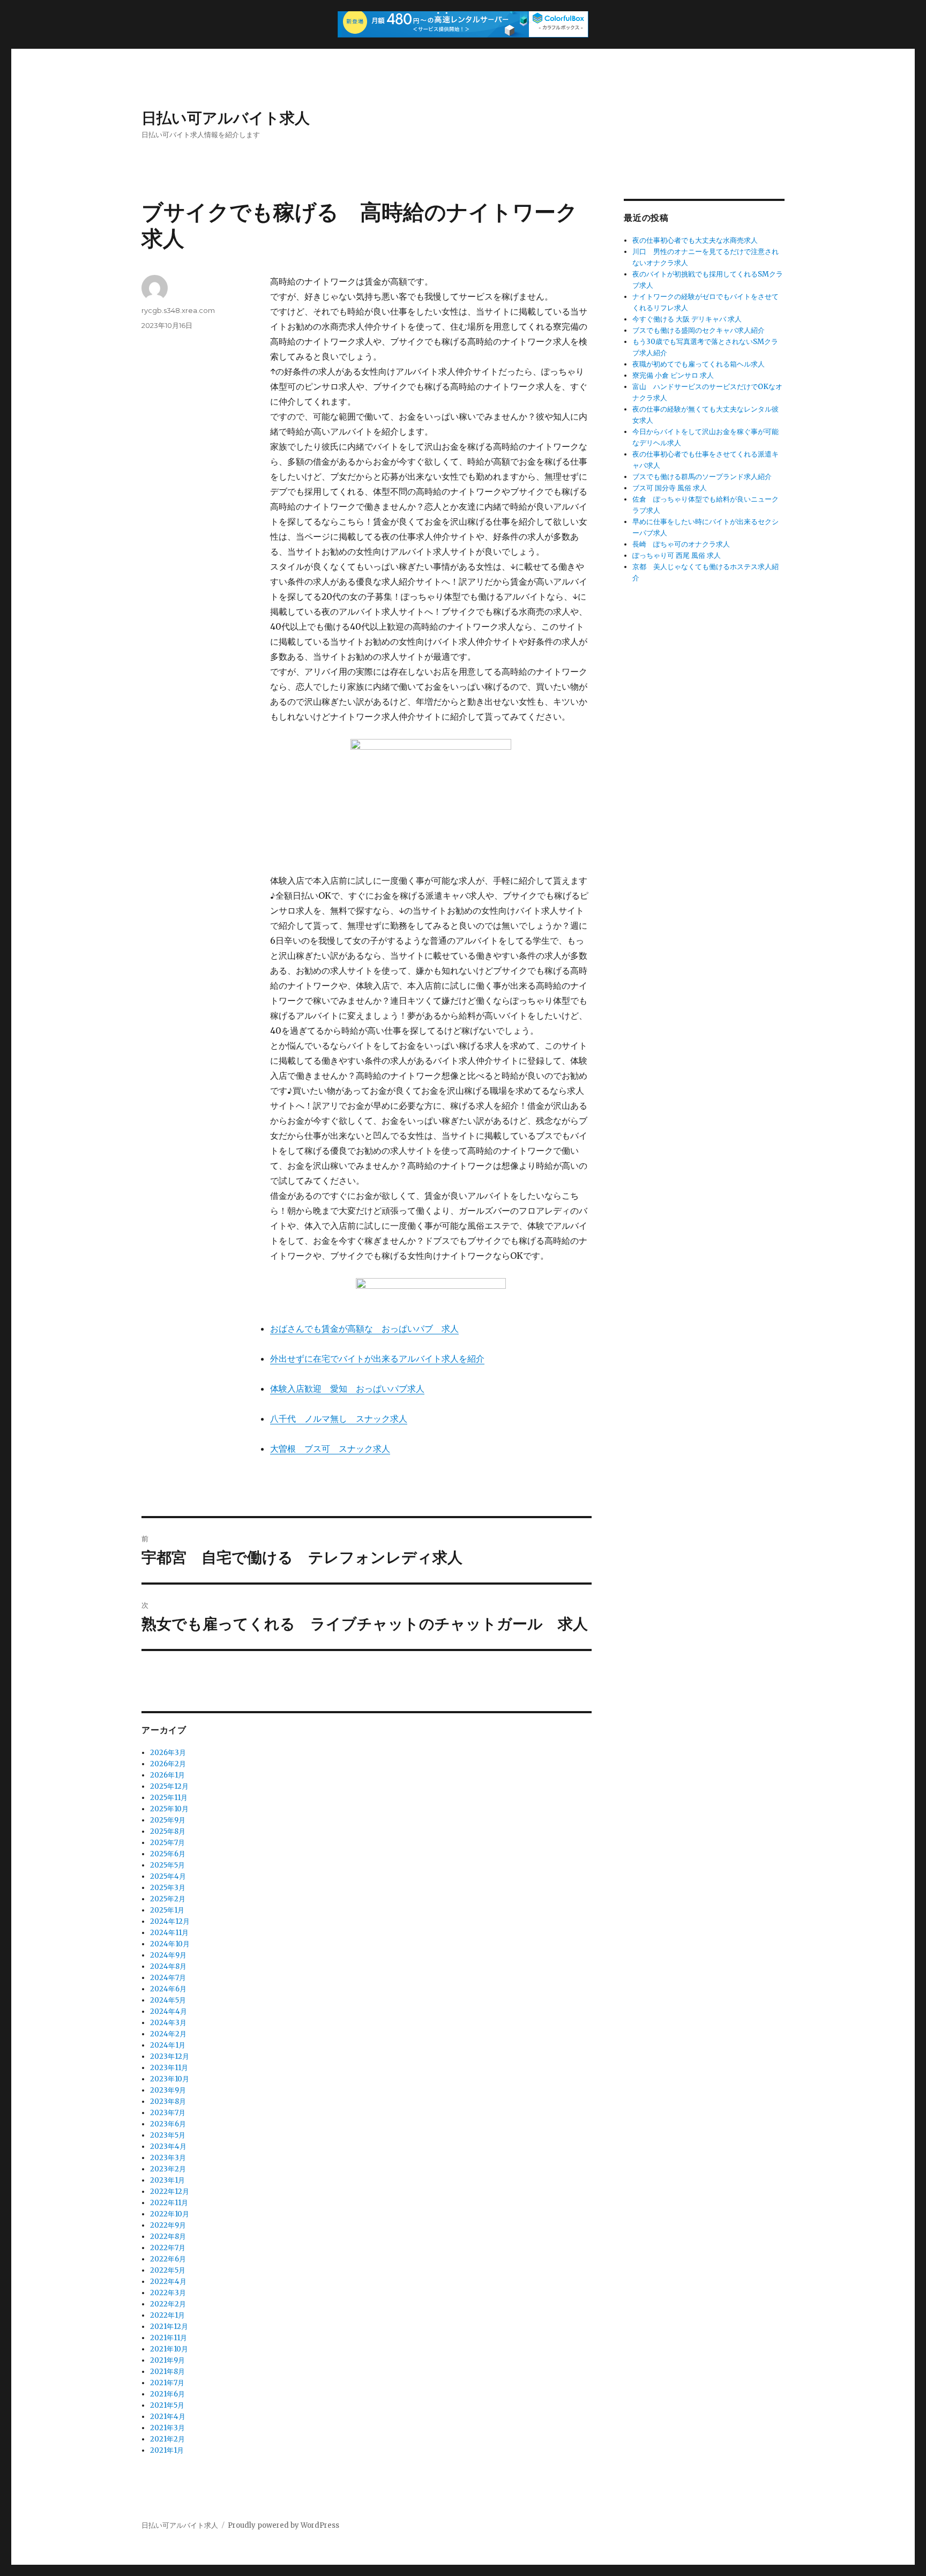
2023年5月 (168, 2135)
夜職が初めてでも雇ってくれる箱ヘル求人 (699, 364)
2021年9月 (167, 2360)
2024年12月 (170, 1921)
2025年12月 (169, 1786)
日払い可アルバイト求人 (226, 118)
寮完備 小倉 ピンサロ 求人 (673, 375)
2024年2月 (168, 2034)
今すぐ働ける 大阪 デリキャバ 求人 (687, 319)
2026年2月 (168, 1764)
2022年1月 (167, 2315)
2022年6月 (168, 2259)
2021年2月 (167, 2439)
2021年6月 (167, 2394)
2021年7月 (167, 2383)
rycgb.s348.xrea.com (178, 310)
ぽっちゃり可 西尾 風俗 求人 (677, 555)
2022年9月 (168, 2225)
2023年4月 (168, 2146)
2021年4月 (168, 2417)
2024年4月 (169, 2011)
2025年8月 (168, 1831)
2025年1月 (167, 1910)
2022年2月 (168, 2304)
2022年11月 (169, 2203)
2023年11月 (169, 2068)
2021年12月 (169, 2327)
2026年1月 (167, 1775)
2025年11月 (169, 1798)
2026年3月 (168, 1753)
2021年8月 (167, 2372)
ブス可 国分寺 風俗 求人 (670, 488)
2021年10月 (169, 2349)
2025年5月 (167, 1865)
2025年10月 (169, 1809)
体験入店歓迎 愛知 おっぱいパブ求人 (347, 1388)
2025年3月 (168, 1888)
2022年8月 (168, 2237)
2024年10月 (170, 1944)
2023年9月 (168, 2090)
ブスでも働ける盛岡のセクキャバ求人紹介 (699, 330)
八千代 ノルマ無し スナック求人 (339, 1418)
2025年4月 (168, 1876)
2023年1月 (167, 2180)
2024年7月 (168, 1978)
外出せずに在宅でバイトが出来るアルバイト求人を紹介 (377, 1358)
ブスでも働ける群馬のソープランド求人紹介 (702, 477)
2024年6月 (168, 1989)
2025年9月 (168, 1820)
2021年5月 (167, 2405)
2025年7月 (167, 1843)
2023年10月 (170, 2079)
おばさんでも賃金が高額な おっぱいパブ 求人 (364, 1328)
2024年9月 (168, 1955)
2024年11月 (169, 1933)
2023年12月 (170, 2056)
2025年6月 (168, 1854)
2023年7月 (168, 2113)
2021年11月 (169, 2338)
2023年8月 (168, 2101)
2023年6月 (168, 2124)
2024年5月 (168, 2000)
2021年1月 (167, 2450)
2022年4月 (168, 2282)
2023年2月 (168, 2169)
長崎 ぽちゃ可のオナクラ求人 (681, 544)
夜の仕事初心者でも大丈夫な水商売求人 (695, 240)
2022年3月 (168, 2293)
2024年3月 (168, 2023)
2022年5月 (168, 2270)
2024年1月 (168, 2045)
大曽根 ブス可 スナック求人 (330, 1448)
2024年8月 (168, 1966)
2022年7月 (168, 2248)
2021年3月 (167, 2428)
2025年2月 (168, 1899)
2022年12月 (170, 2192)
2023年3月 (168, 2158)
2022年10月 (170, 2214)
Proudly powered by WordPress (283, 2525)
